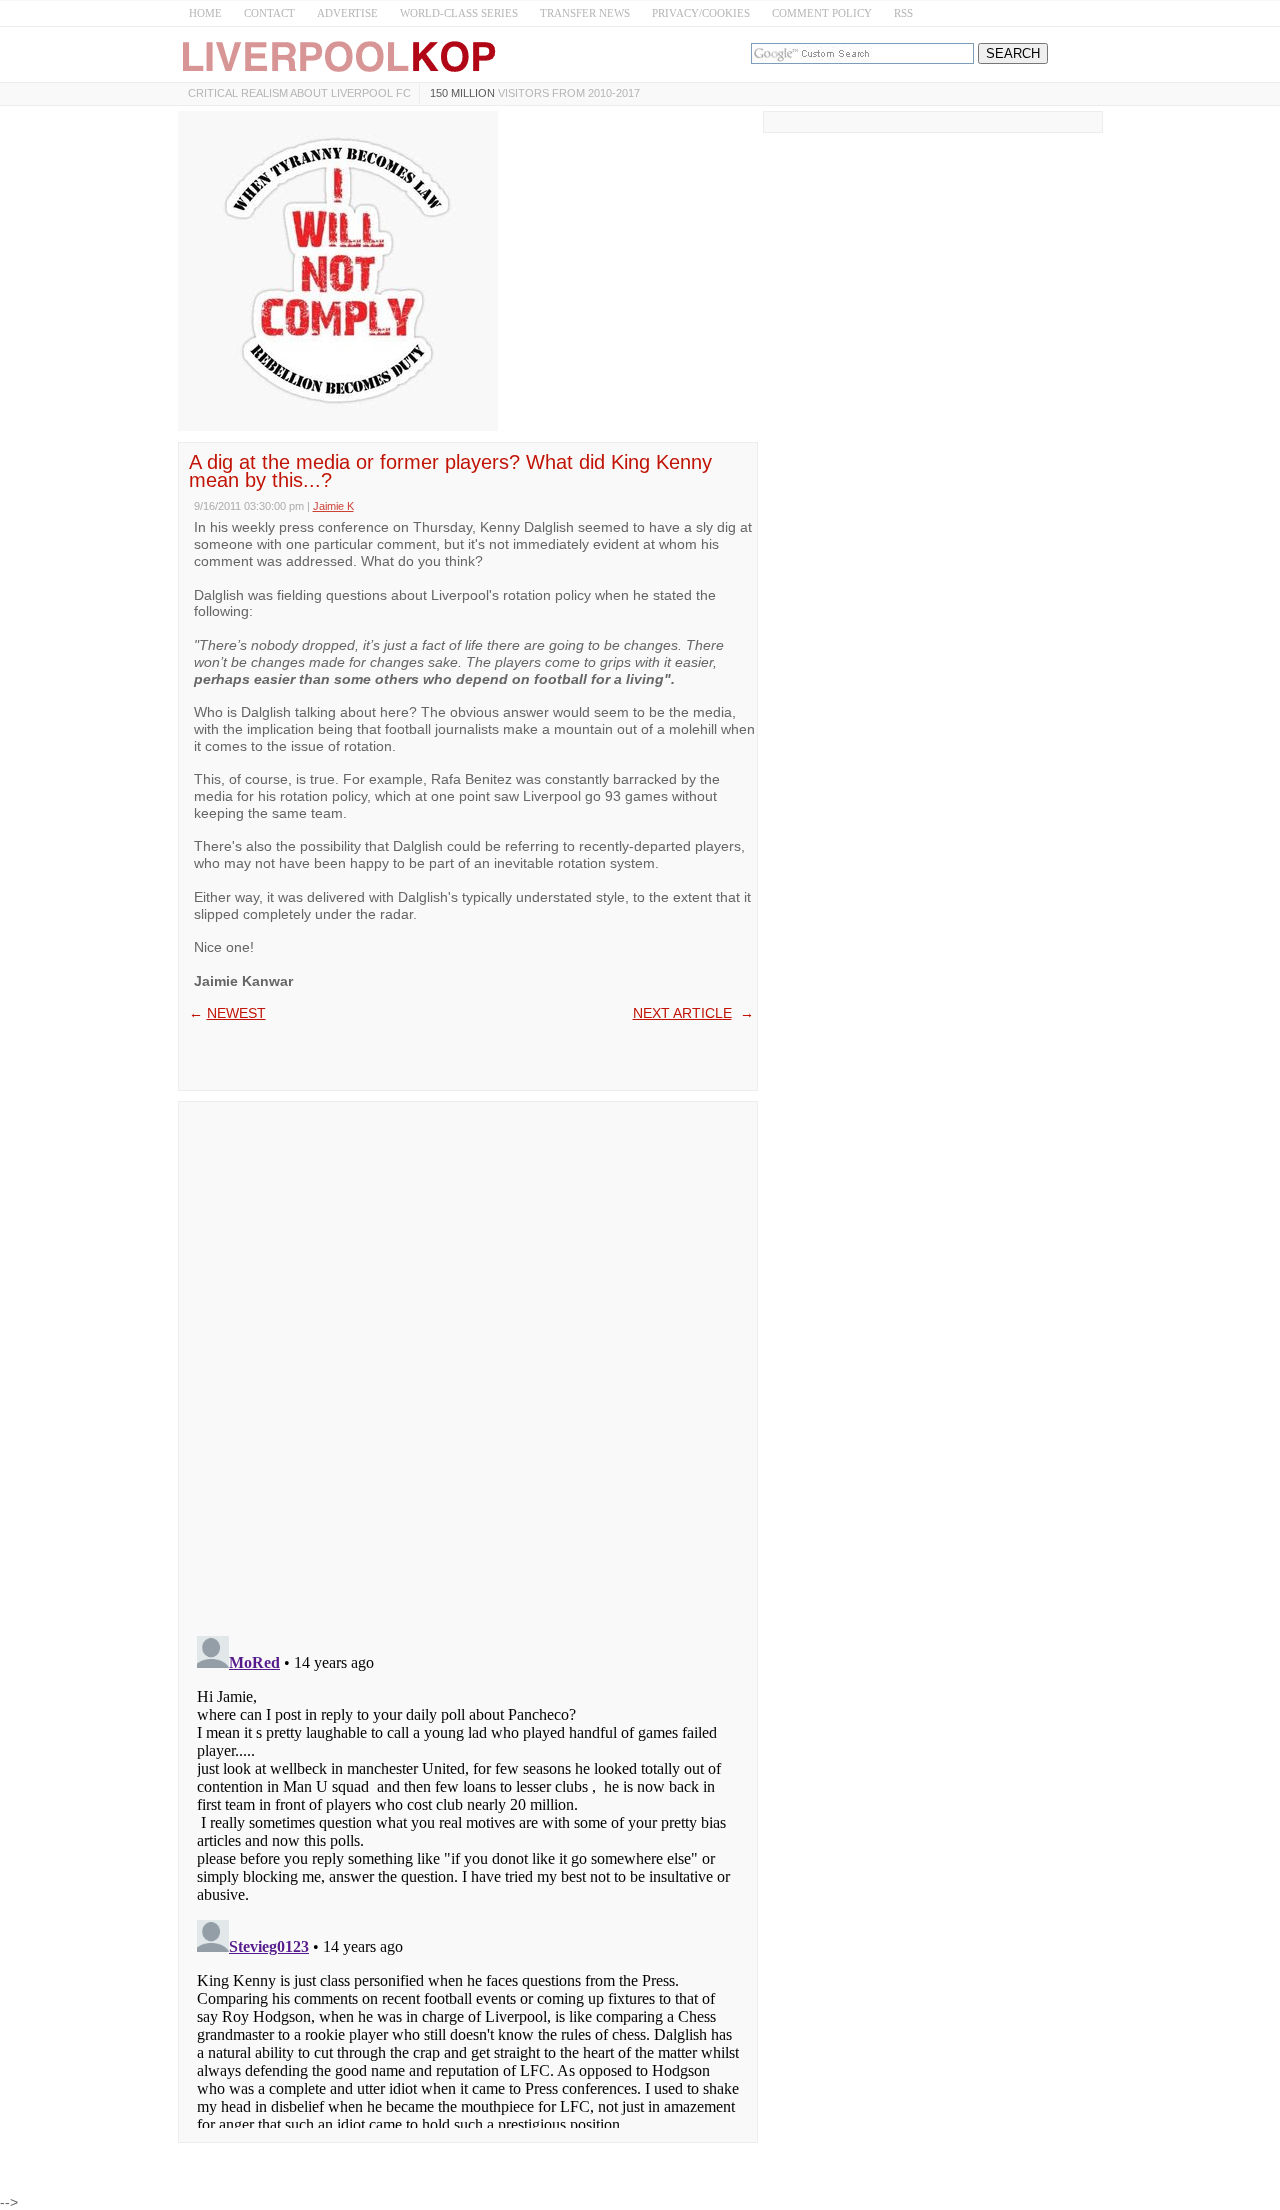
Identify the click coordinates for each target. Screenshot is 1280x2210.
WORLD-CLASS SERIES (459, 13)
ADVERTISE (347, 13)
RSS (903, 13)
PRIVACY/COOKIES (701, 13)
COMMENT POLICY (822, 13)
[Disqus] (468, 1362)
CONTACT (269, 13)
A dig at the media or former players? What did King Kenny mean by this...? (450, 471)
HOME (205, 13)
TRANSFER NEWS (585, 13)
